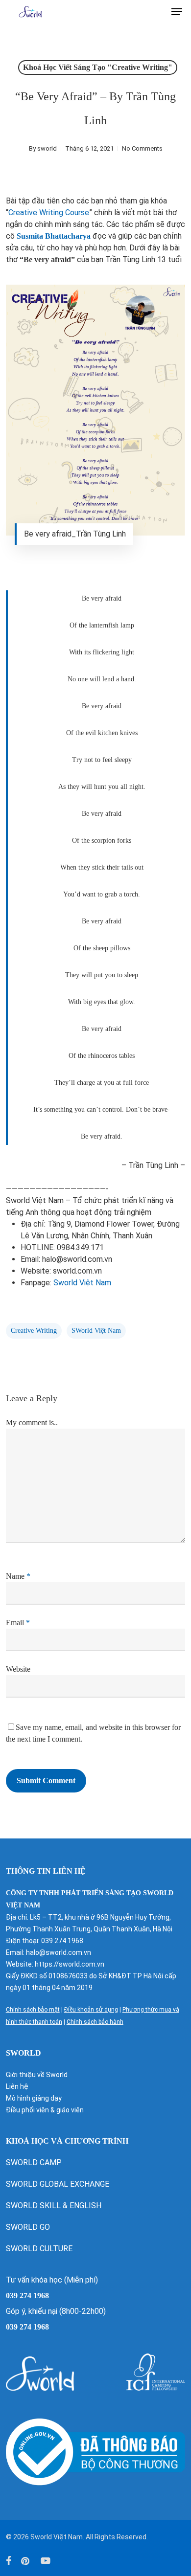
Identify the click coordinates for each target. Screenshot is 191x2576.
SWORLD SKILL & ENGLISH (54, 2206)
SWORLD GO (28, 2227)
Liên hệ (17, 2086)
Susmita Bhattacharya (54, 236)
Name (18, 1576)
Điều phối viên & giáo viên (45, 2110)
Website (18, 1669)
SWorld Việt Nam (96, 1331)
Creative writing (34, 1331)
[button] (177, 12)
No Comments (142, 148)
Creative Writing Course (49, 213)
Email (18, 1623)
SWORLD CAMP (34, 2162)
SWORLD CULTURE (39, 2249)
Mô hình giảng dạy (34, 2098)
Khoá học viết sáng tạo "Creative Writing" (98, 67)
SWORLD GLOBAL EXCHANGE (59, 2184)
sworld (47, 148)
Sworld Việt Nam (82, 1283)
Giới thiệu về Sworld (37, 2075)
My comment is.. (32, 1422)
